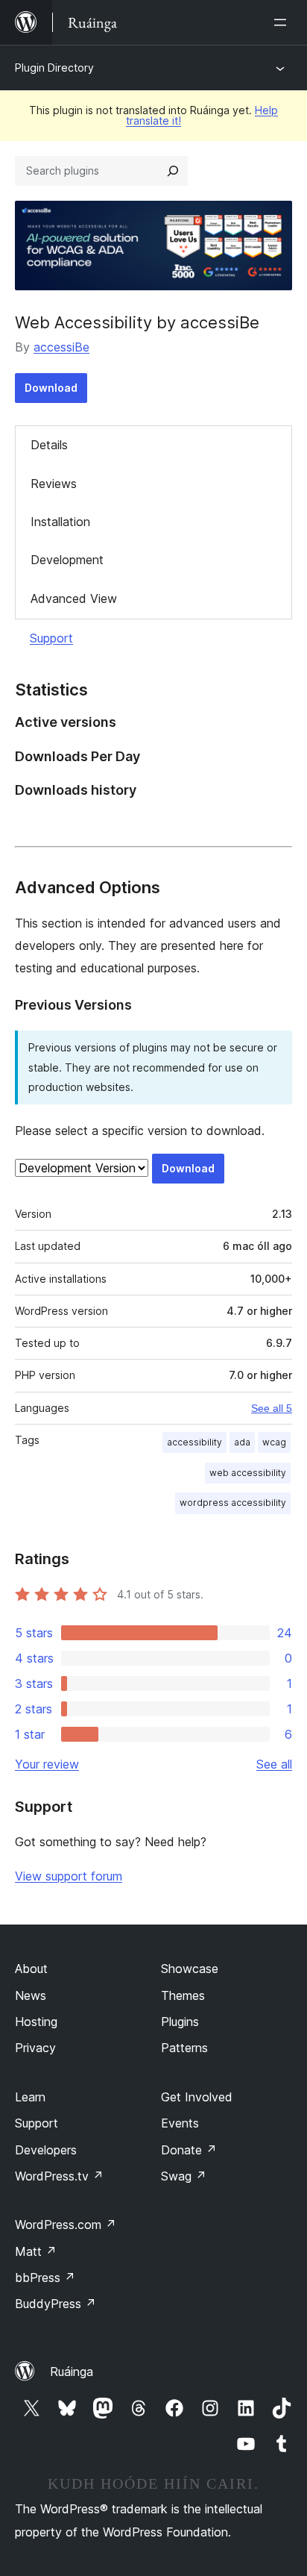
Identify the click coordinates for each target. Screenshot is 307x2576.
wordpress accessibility (233, 1503)
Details (49, 445)
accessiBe (61, 347)
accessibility (194, 1442)
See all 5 (272, 1408)
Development (67, 560)
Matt (36, 2251)
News (31, 1995)
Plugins (180, 2022)
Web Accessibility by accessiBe (137, 322)
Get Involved (197, 2097)
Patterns (184, 2048)
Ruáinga (72, 2372)
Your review (47, 1764)
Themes (183, 1995)
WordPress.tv (59, 2176)
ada (242, 1442)
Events (180, 2123)
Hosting (36, 2022)
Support (51, 638)
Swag (184, 2176)
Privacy (35, 2048)
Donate (189, 2150)
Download (51, 388)
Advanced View (74, 598)
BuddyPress (56, 2304)
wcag (274, 1442)
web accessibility (248, 1473)
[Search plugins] (173, 171)
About (31, 1969)
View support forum (69, 1876)
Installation (60, 522)
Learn (30, 2097)
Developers (46, 2150)
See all (274, 1764)
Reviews (54, 484)
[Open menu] (283, 22)
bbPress (45, 2278)
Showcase (190, 1969)
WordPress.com (66, 2225)
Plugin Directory (54, 68)
